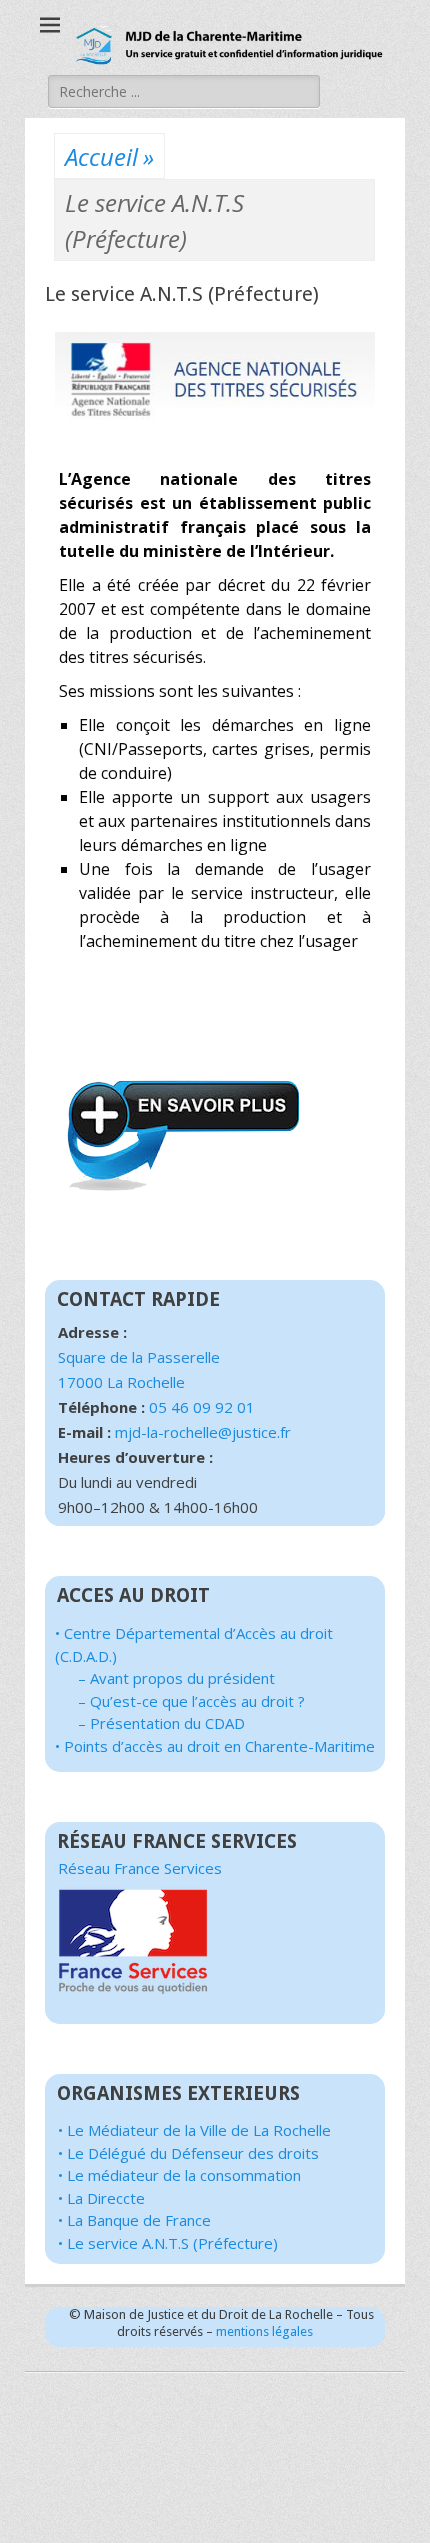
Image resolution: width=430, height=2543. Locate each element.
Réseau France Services (140, 1868)
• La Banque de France (134, 2220)
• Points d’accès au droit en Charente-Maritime (215, 1746)
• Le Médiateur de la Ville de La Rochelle (194, 2130)
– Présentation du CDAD (161, 1723)
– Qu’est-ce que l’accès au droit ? (191, 1701)
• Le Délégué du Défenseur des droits (188, 2153)
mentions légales (264, 2331)
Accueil (109, 156)
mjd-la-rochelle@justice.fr (203, 1432)
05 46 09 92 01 (202, 1407)
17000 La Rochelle (121, 1382)
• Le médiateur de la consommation (179, 2175)
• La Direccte (101, 2198)
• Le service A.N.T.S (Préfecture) (168, 2243)
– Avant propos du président (176, 1678)
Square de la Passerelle (139, 1357)
